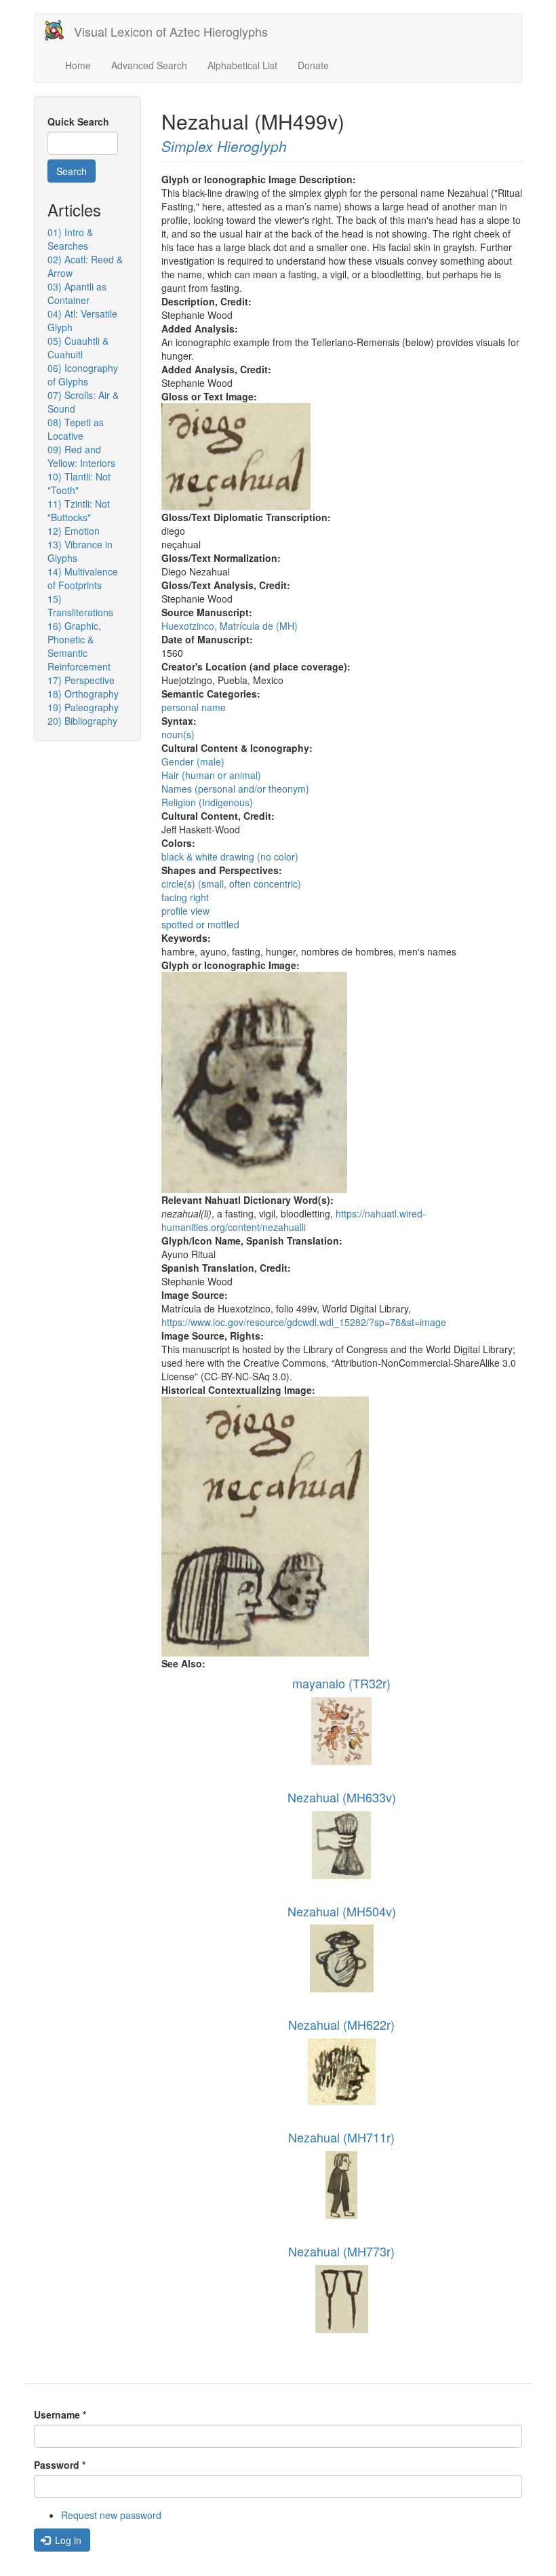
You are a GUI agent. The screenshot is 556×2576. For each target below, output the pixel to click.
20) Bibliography (82, 721)
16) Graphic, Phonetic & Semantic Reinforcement (79, 646)
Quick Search (78, 121)
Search (72, 171)
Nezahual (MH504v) (342, 1911)
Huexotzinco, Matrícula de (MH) (230, 626)
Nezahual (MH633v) (342, 1797)
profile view (185, 911)
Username (60, 2414)
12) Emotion (74, 531)
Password (60, 2465)
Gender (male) (193, 761)
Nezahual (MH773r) (341, 2251)
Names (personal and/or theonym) (235, 789)
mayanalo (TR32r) (341, 1683)
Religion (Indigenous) (207, 802)
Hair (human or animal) (211, 775)
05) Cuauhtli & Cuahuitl (78, 347)
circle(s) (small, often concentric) (231, 884)
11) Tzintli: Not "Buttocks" (79, 510)
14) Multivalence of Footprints (83, 578)
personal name (194, 707)
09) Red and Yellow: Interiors (81, 456)
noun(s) (178, 734)
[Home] (59, 30)
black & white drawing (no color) (230, 856)
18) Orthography (83, 694)
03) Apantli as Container (77, 293)
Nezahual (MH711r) (341, 2137)
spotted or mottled (200, 924)
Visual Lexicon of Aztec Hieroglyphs (171, 31)
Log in (67, 2540)
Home (78, 65)
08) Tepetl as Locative (76, 429)
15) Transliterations (80, 605)
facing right (185, 897)
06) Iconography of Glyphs (83, 375)
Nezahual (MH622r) (341, 2024)
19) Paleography (83, 707)
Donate (313, 65)
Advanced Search (149, 65)
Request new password (111, 2515)
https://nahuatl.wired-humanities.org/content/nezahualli (294, 1220)
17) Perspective (81, 680)
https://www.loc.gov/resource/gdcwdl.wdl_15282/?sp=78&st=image (304, 1322)
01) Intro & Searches (70, 239)
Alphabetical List (242, 65)
